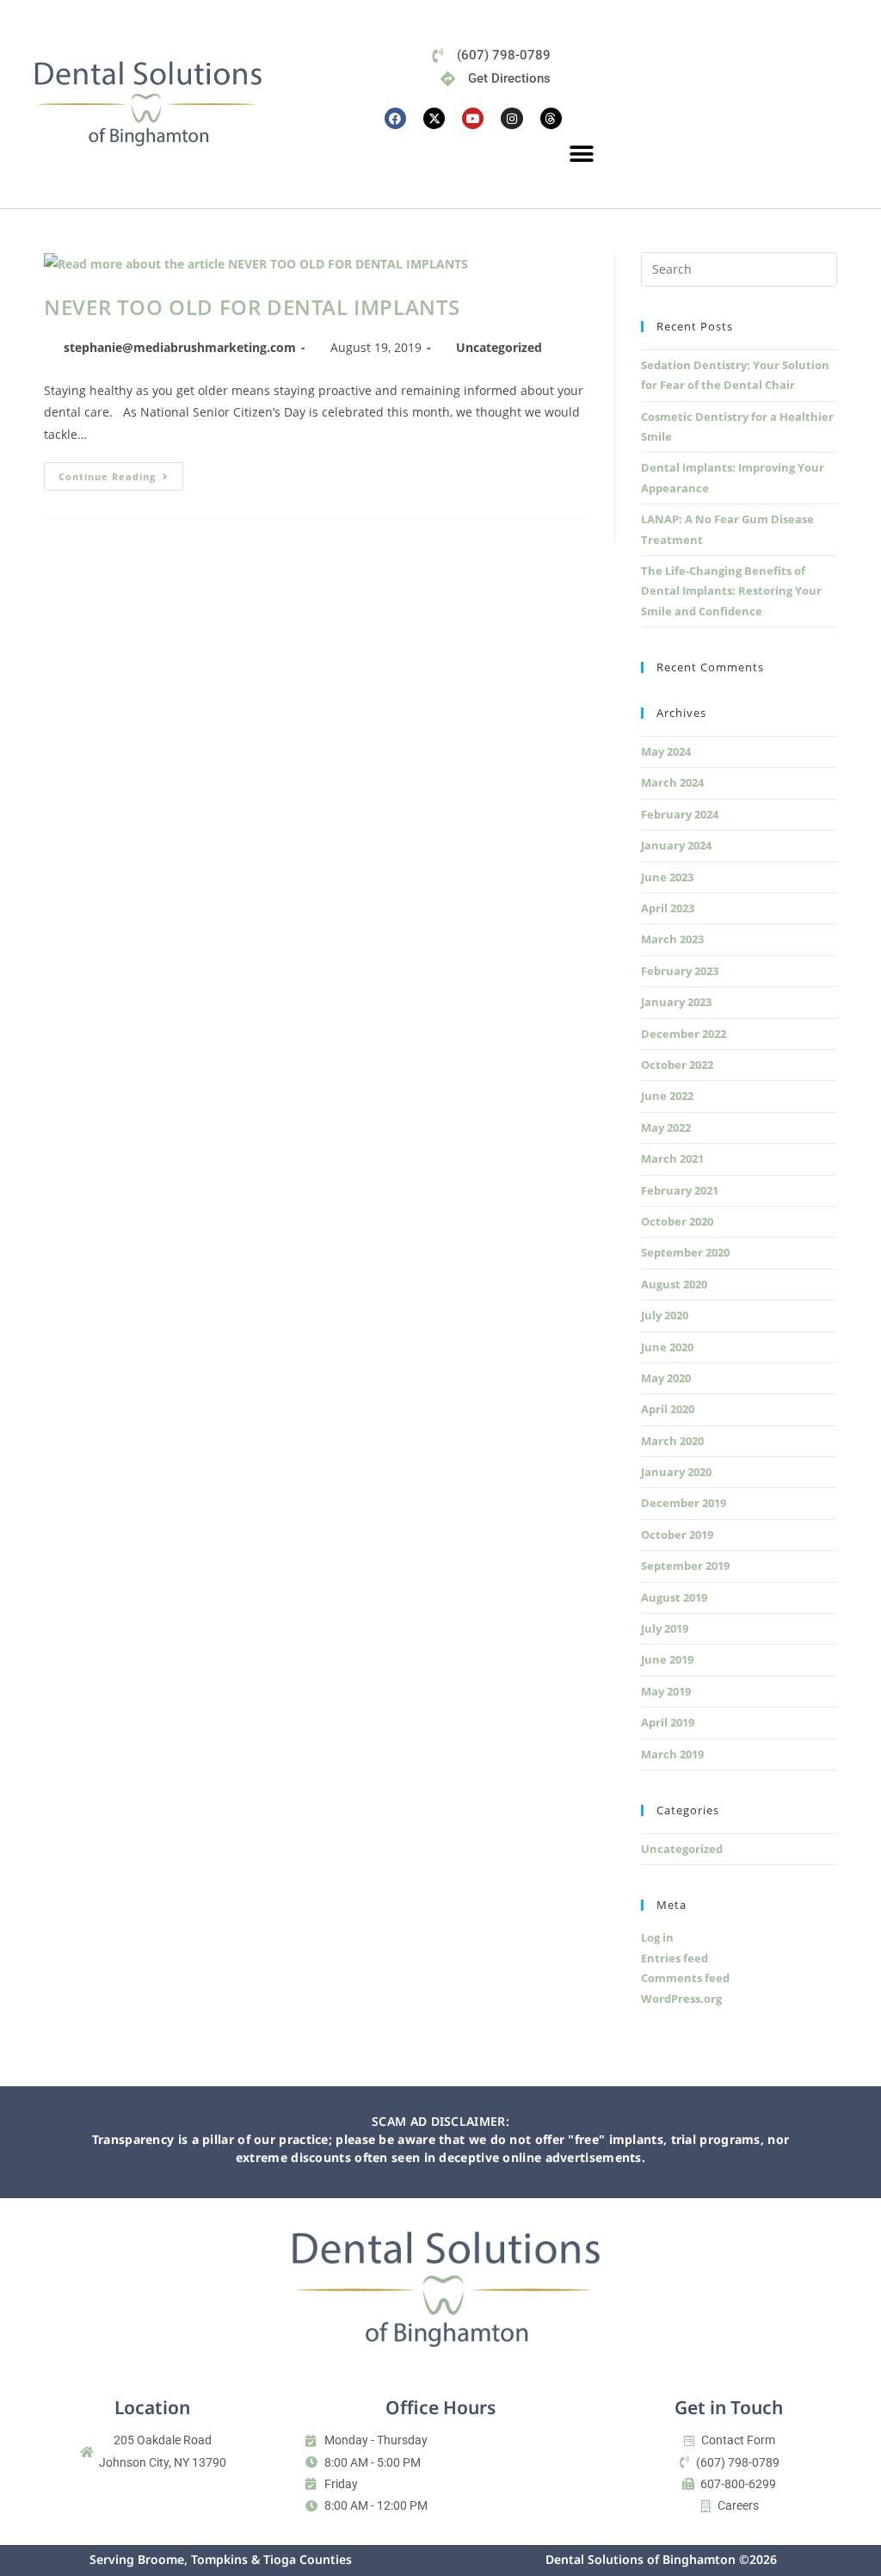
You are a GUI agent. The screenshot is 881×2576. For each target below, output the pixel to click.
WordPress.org (681, 1998)
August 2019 (674, 1597)
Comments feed (685, 1978)
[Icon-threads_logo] (551, 118)
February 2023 (680, 971)
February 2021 (680, 1190)
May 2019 (666, 1691)
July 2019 (665, 1628)
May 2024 (666, 751)
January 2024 (676, 845)
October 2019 (677, 1535)
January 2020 (676, 1472)
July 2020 (665, 1315)
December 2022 (684, 1034)
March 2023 (672, 939)
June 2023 (667, 877)
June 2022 (667, 1096)
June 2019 (667, 1659)
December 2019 (684, 1503)
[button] (582, 154)
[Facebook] (395, 118)
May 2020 (666, 1378)
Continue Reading (121, 473)
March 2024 (672, 782)
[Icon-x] (434, 118)
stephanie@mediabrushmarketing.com (180, 347)
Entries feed (675, 1958)
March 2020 (672, 1441)
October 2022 (677, 1065)
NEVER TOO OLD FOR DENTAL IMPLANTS (252, 307)
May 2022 (666, 1127)
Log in (657, 1937)
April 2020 (668, 1409)
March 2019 (672, 1754)
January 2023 (676, 1002)
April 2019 (668, 1722)
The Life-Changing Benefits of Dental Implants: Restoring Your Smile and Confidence (731, 591)
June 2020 (667, 1347)
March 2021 (672, 1158)
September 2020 (685, 1252)
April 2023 (668, 908)
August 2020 (674, 1284)
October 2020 (677, 1221)
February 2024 (680, 814)
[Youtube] (473, 118)
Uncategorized (499, 347)
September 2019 (685, 1566)
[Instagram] (511, 118)
